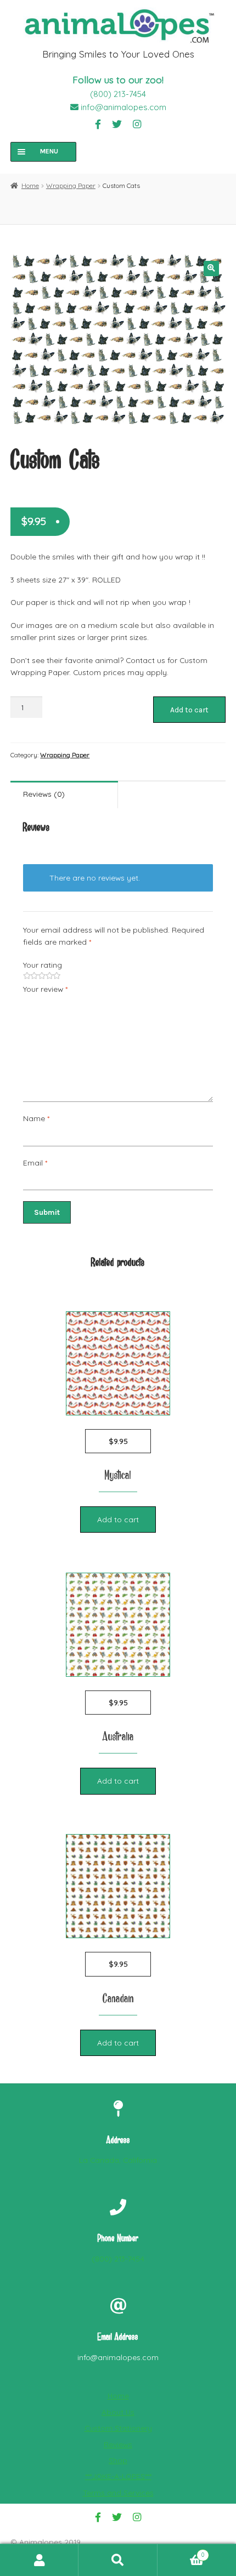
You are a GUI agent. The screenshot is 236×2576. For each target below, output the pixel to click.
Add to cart (189, 710)
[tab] (64, 795)
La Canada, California (118, 2160)
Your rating (43, 965)
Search (118, 2560)
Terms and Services (118, 2492)
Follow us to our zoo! (118, 80)
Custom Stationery (118, 2428)
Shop (118, 2460)
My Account (39, 2560)
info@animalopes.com (122, 107)
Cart (181, 2552)
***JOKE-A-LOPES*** (118, 2476)
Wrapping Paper (71, 185)
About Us (118, 2412)
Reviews (118, 2444)
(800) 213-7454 (118, 94)
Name (36, 1118)
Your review (45, 989)
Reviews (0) (44, 794)
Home (30, 185)
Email (35, 1163)
